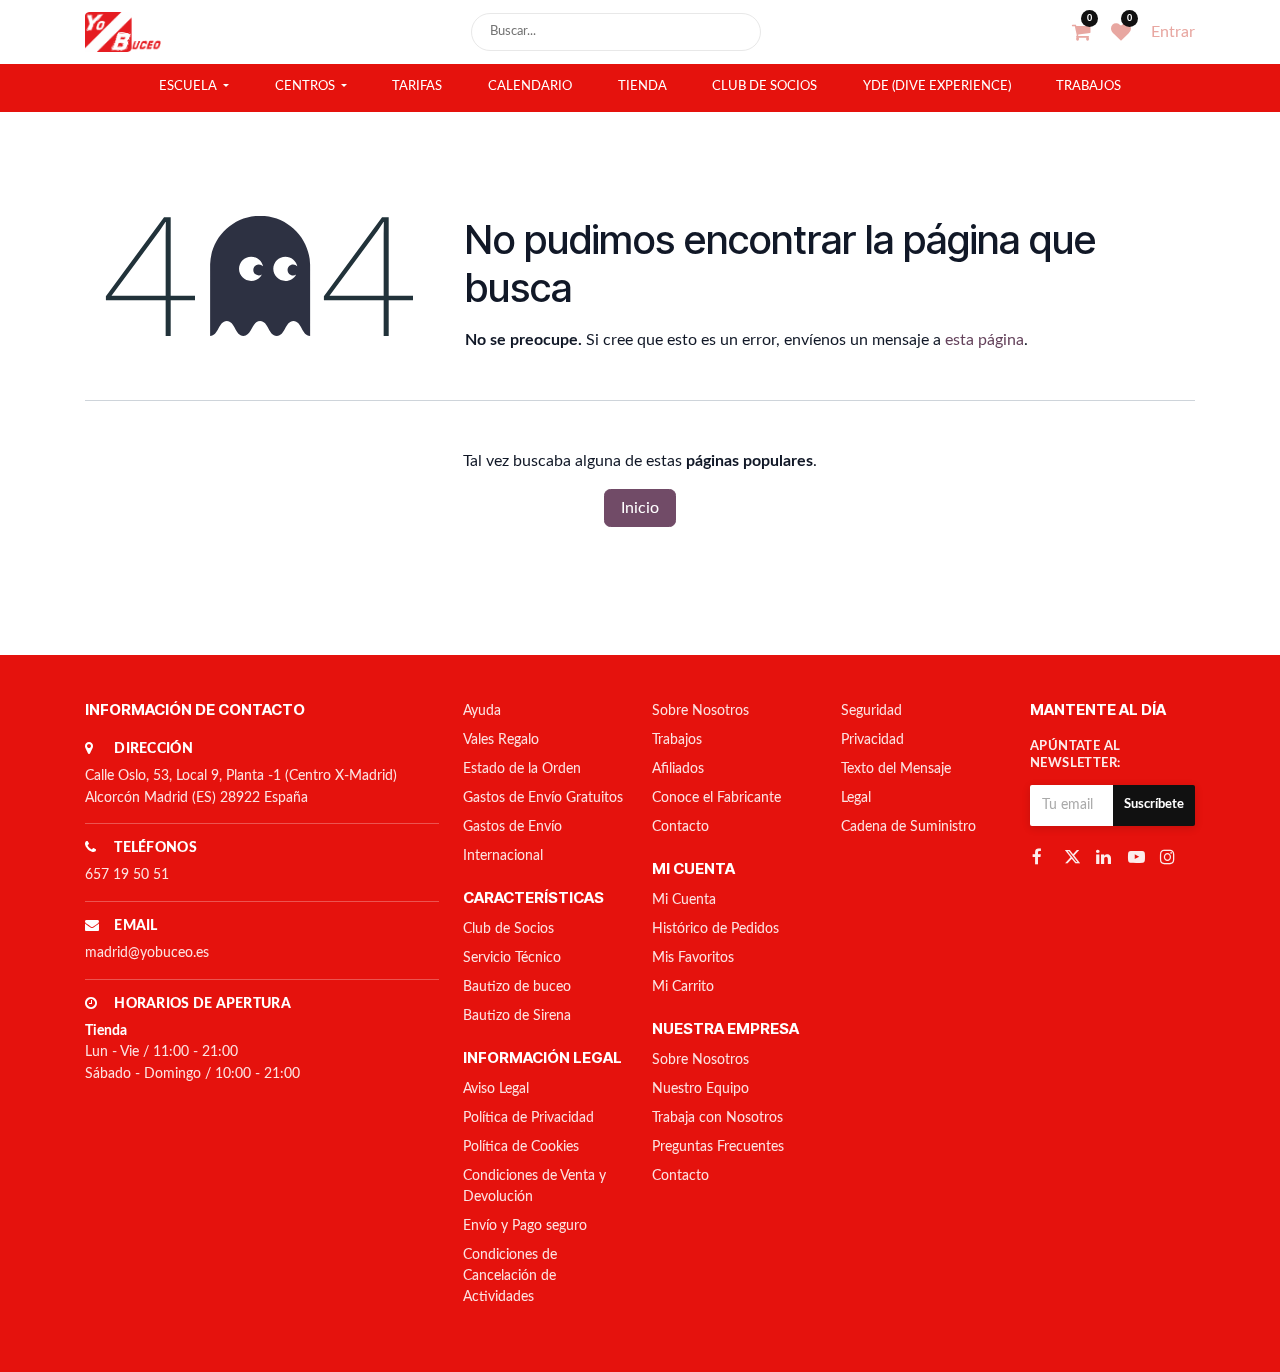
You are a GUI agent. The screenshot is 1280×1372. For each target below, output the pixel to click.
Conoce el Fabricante (716, 798)
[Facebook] (1042, 856)
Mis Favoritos (693, 958)
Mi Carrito (683, 987)
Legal (856, 798)
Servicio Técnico (512, 958)
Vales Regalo (501, 740)
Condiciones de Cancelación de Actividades (510, 1276)
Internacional (503, 856)
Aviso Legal (496, 1089)
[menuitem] (194, 88)
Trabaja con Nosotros (717, 1118)
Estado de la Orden (522, 769)
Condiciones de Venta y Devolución (534, 1186)
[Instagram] (1170, 856)
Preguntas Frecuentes (718, 1147)
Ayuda (482, 711)
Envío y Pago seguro (525, 1226)
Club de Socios (508, 929)
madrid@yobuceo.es (147, 953)
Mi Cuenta (684, 900)
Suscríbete (1154, 804)
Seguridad (871, 711)
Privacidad (872, 740)
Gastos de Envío (512, 827)
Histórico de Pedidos (715, 929)
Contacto (680, 827)
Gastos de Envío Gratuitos (543, 798)
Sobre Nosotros (700, 711)
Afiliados (678, 769)
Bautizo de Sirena (517, 1016)
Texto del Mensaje (896, 769)
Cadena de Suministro (908, 827)
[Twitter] (1074, 856)
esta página (984, 340)
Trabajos (677, 740)
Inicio (640, 508)
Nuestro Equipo (700, 1089)
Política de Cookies (521, 1147)
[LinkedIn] (1106, 856)
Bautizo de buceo (517, 987)
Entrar (1173, 32)
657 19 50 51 (127, 875)
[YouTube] (1138, 856)
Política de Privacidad (528, 1118)
